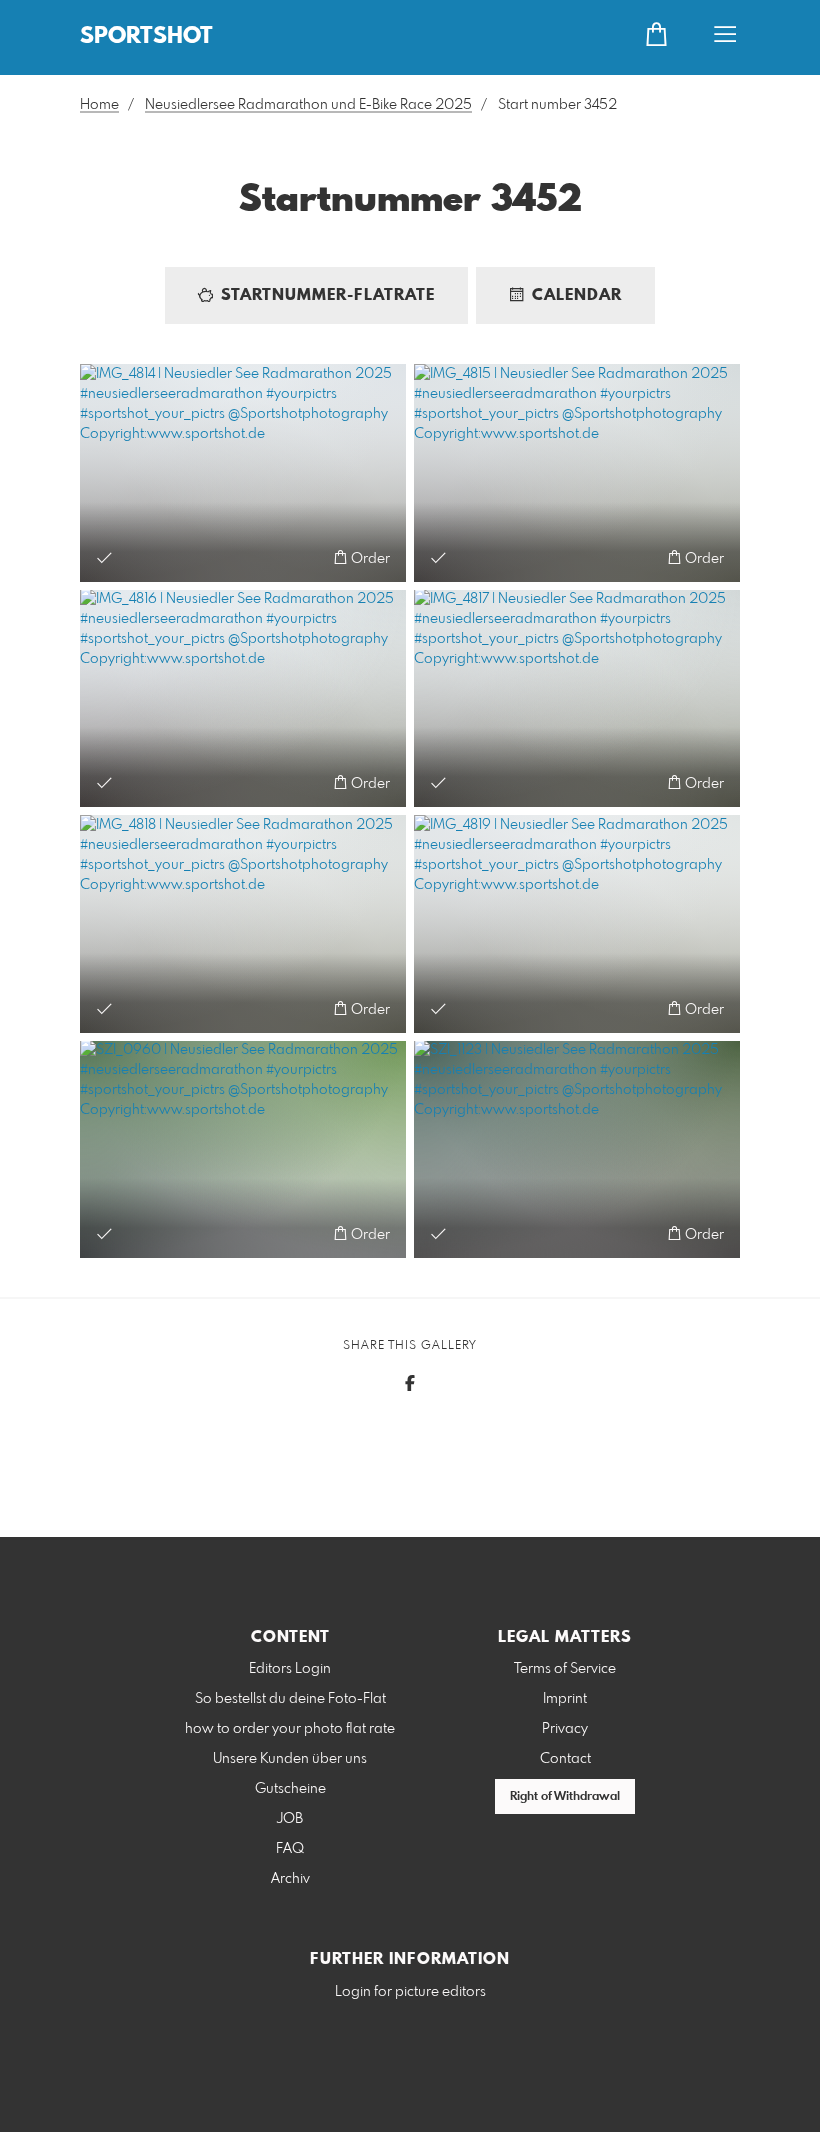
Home (99, 105)
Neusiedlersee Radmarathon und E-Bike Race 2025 (308, 105)
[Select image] (104, 557)
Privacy (565, 1729)
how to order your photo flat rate (290, 1729)
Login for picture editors (410, 1992)
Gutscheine (290, 1789)
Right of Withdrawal (565, 1797)
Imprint (565, 1699)
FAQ (290, 1849)
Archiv (290, 1879)
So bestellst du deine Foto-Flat (290, 1699)
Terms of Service (565, 1669)
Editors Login (290, 1669)
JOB (290, 1819)
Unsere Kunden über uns (290, 1759)
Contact (565, 1759)
